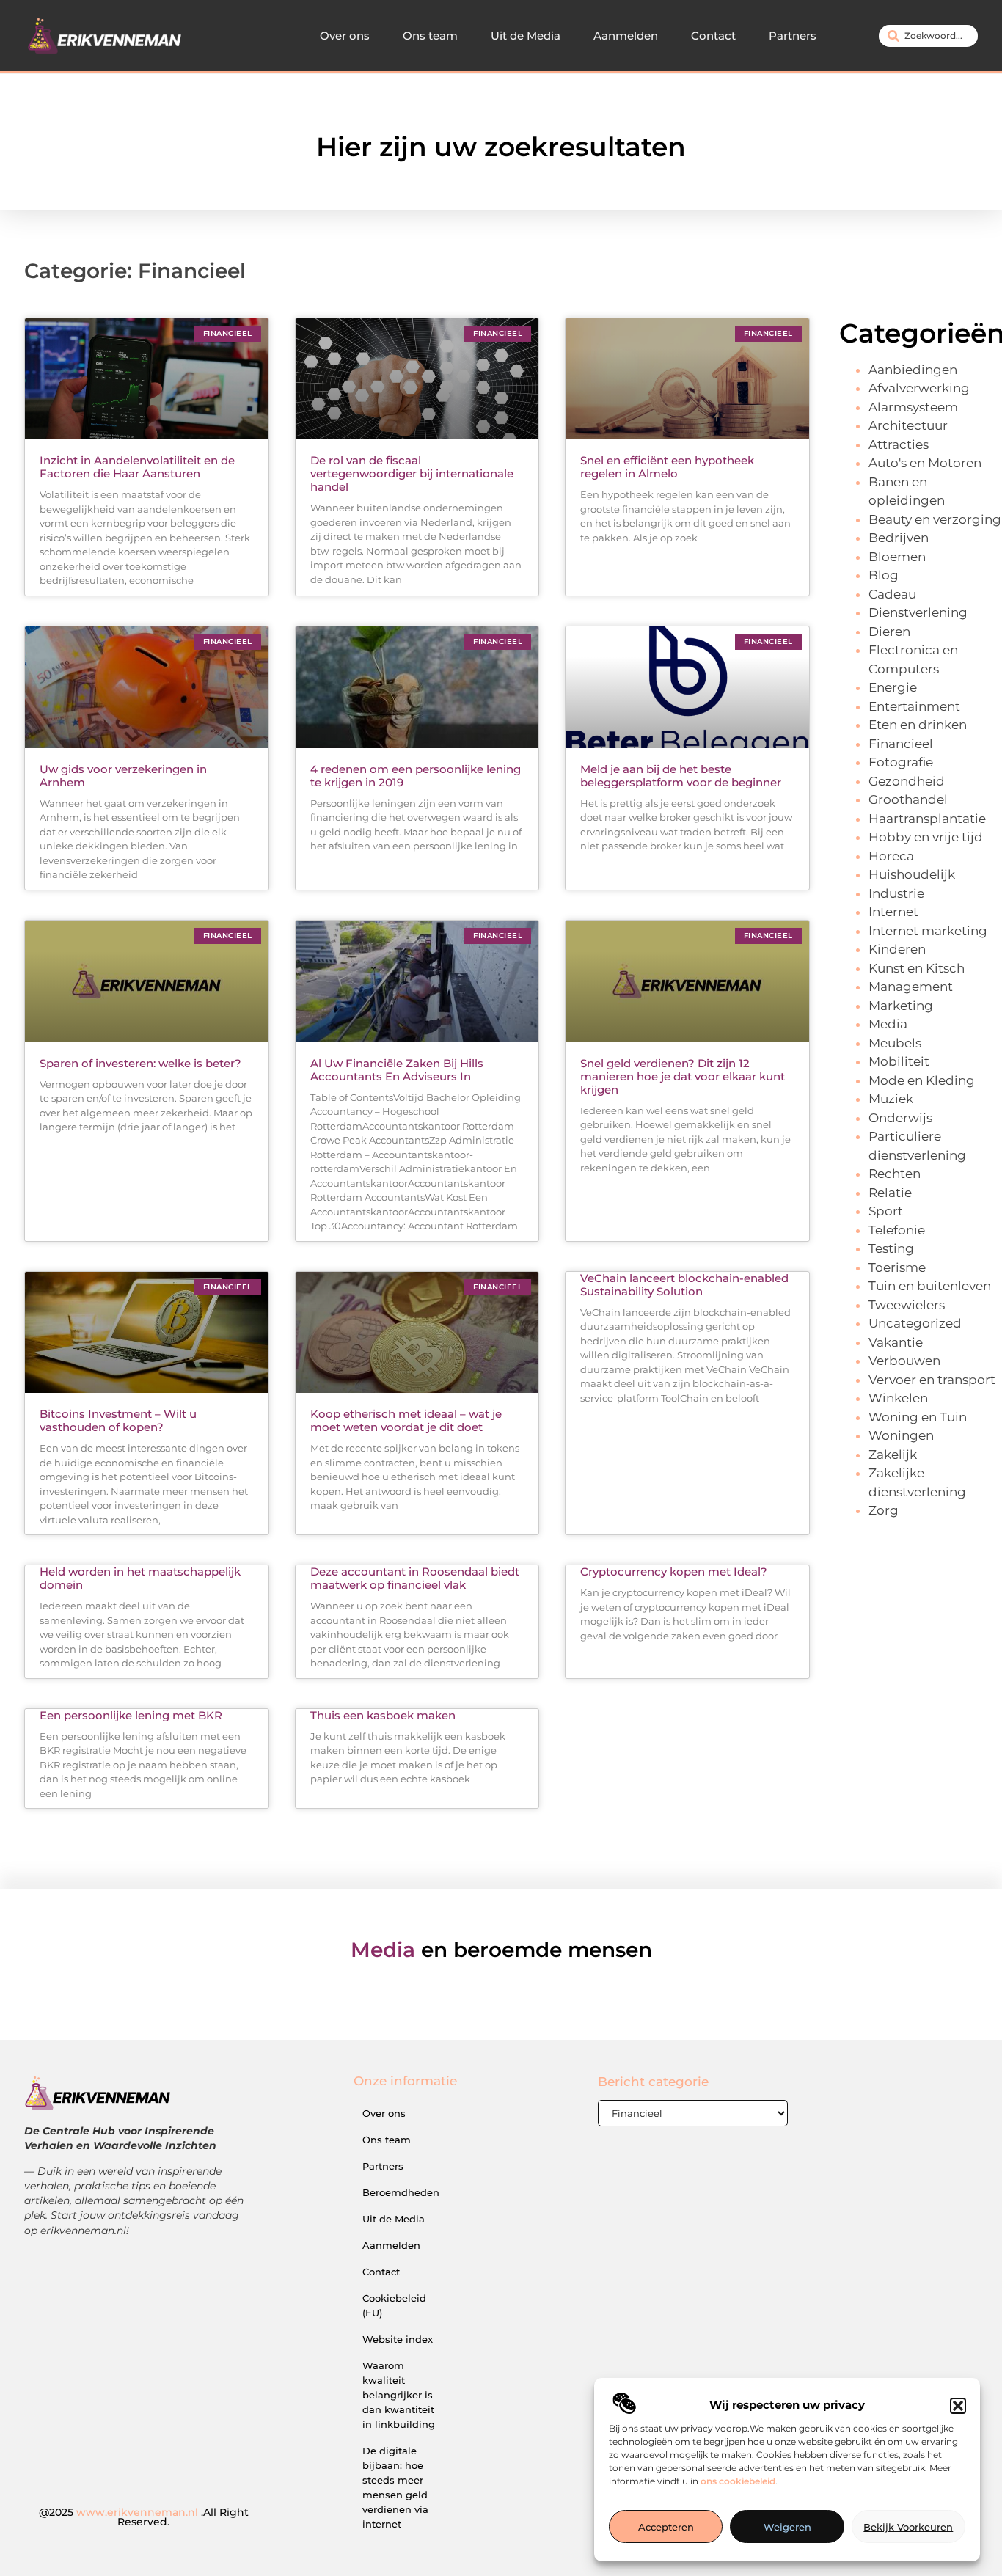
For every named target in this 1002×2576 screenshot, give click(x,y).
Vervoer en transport (932, 1380)
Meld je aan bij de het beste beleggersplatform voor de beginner (681, 776)
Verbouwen (904, 1361)
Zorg (884, 1510)
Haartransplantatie (927, 819)
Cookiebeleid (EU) (394, 2305)
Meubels (895, 1043)
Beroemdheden (401, 2192)
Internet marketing (928, 931)
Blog (884, 575)
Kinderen (897, 949)
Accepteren (666, 2527)
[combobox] (928, 36)
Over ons (345, 36)
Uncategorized (915, 1323)
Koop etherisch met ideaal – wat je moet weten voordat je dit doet (406, 1420)
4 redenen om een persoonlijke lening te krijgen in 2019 (416, 776)
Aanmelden (626, 36)
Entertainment (914, 706)
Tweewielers (907, 1305)
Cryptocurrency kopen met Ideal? (674, 1571)
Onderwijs (900, 1118)
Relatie (890, 1193)
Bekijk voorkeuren (908, 2527)
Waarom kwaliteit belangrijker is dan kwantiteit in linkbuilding (399, 2395)
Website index (398, 2339)
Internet (893, 912)
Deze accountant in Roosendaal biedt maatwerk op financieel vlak (415, 1578)
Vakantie (896, 1342)
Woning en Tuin (918, 1417)
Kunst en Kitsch (917, 968)
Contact (713, 36)
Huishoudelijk (912, 874)
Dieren (889, 632)
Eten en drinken (918, 725)
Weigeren (787, 2527)
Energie (893, 687)
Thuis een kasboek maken (383, 1715)
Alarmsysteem (913, 407)
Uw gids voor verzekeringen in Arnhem (123, 776)
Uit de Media (526, 36)
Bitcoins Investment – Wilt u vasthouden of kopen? (118, 1420)
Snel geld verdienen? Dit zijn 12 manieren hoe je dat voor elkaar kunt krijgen (683, 1076)
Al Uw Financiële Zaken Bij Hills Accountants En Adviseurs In (397, 1070)
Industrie (896, 893)
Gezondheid (907, 781)
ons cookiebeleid (738, 2482)
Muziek (891, 1099)
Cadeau (892, 594)
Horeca (891, 856)
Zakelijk (893, 1455)
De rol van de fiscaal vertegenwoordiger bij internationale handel (412, 473)
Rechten (895, 1174)
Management (911, 987)
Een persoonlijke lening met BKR (131, 1715)
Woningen (901, 1435)
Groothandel (908, 799)
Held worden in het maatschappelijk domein (140, 1578)
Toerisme (897, 1267)
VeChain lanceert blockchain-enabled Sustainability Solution (684, 1285)
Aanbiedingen (913, 370)
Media (888, 1024)
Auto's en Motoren (925, 463)
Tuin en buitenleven (930, 1286)
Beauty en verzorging (935, 519)
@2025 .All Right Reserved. (144, 2517)
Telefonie (897, 1230)
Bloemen (897, 557)
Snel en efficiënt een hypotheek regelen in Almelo (667, 467)
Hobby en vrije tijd (926, 837)
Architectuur (908, 425)
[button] (958, 2406)
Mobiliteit (899, 1061)
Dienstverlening (918, 612)
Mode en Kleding (922, 1080)
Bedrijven (899, 538)
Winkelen (898, 1398)
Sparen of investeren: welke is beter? (140, 1063)
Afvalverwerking (919, 388)
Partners (793, 36)
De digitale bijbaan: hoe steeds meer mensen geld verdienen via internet (395, 2487)
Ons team (430, 36)
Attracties (899, 444)
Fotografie (901, 762)
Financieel (901, 744)
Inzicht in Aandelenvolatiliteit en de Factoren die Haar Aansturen (137, 467)
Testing (891, 1248)
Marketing (901, 1006)
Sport (886, 1211)
